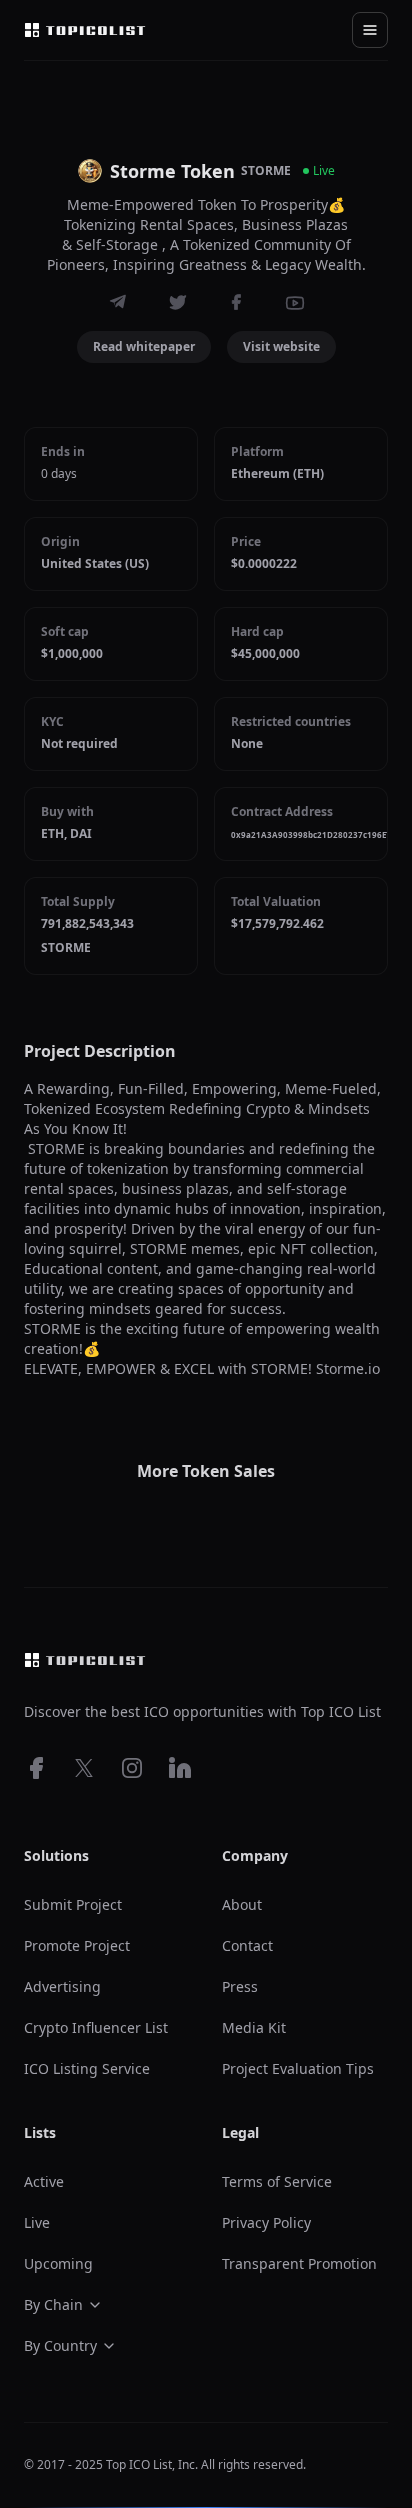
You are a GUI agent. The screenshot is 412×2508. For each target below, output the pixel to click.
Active (44, 2181)
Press (240, 1986)
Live (37, 2222)
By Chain (53, 2304)
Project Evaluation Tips (298, 2068)
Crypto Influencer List (96, 2027)
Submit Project (73, 1904)
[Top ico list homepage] (85, 30)
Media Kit (254, 2027)
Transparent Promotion (299, 2263)
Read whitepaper (144, 346)
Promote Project (77, 1945)
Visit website (281, 346)
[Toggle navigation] (370, 30)
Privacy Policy (266, 2222)
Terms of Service (277, 2181)
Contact (247, 1945)
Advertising (62, 1986)
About (242, 1904)
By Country (60, 2345)
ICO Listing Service (87, 2068)
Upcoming (58, 2263)
